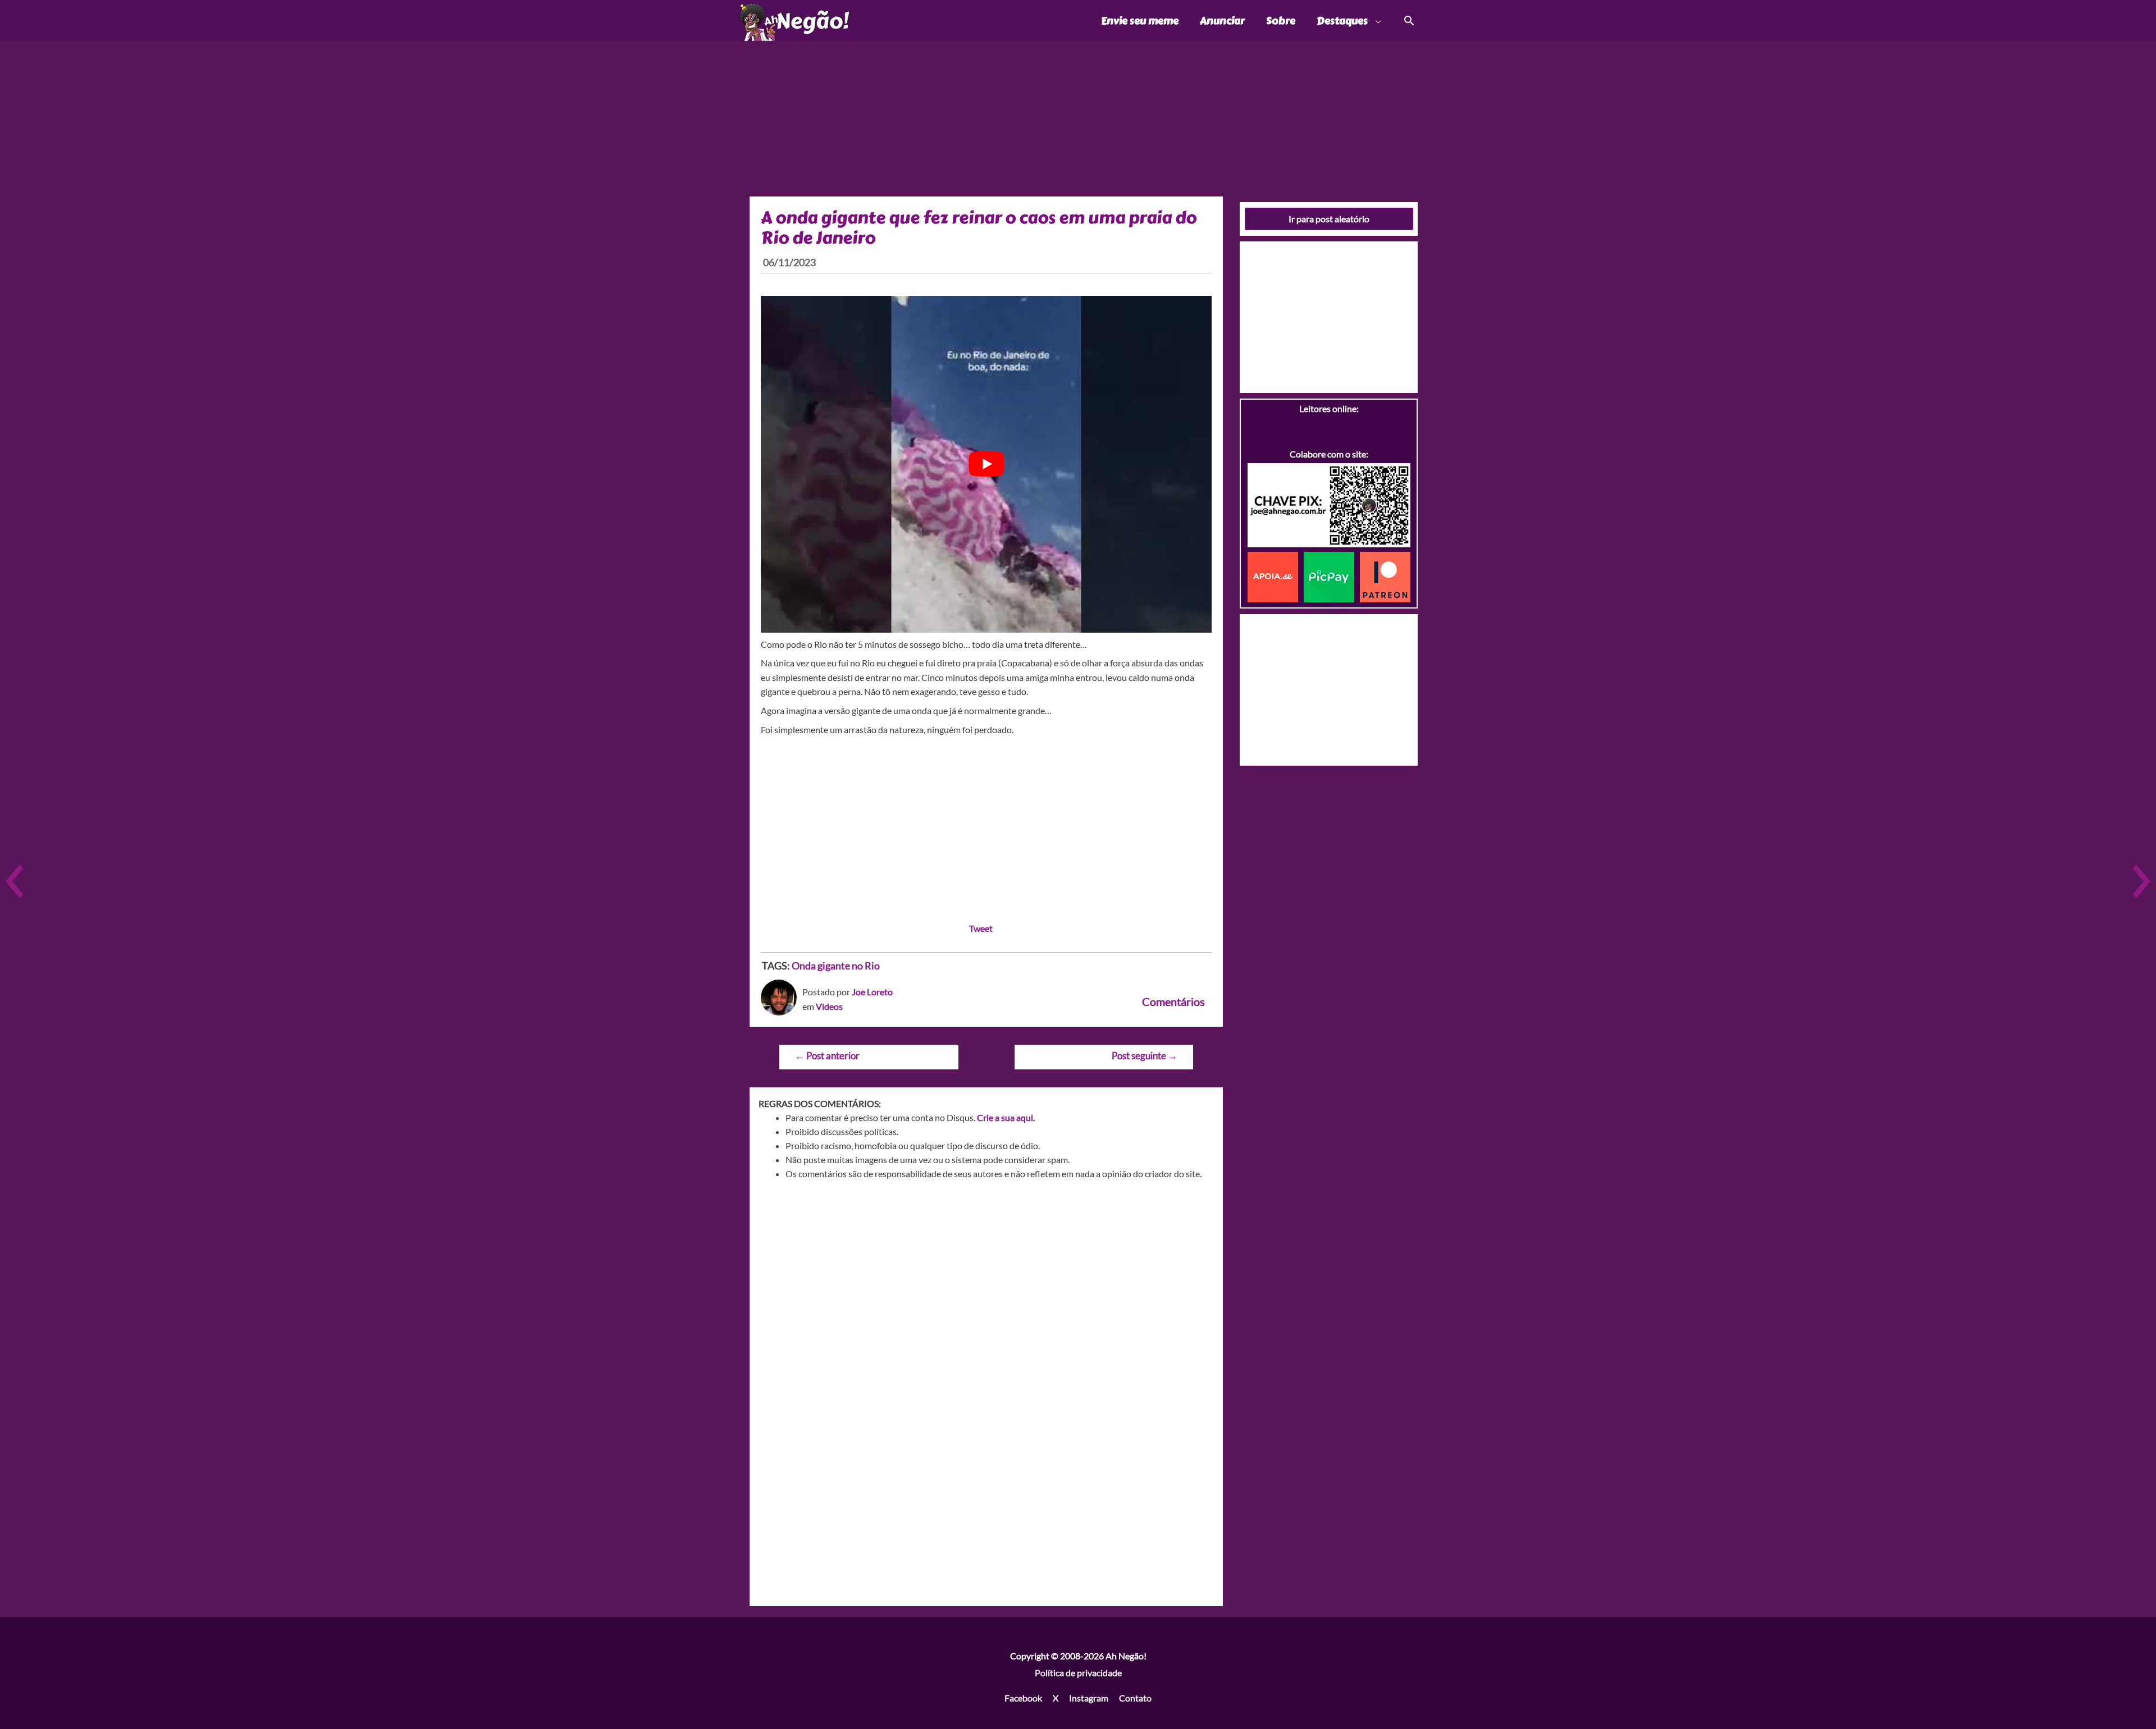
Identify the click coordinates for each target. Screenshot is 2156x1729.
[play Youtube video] (986, 464)
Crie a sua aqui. (1006, 1117)
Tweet (981, 928)
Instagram (1089, 1698)
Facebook (1023, 1698)
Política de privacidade (1078, 1673)
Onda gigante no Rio (836, 966)
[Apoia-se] (1276, 576)
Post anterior (827, 1056)
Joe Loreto (872, 992)
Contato (1135, 1698)
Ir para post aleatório (1329, 219)
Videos (829, 1006)
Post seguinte (1145, 1056)
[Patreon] (1385, 576)
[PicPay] (1332, 576)
